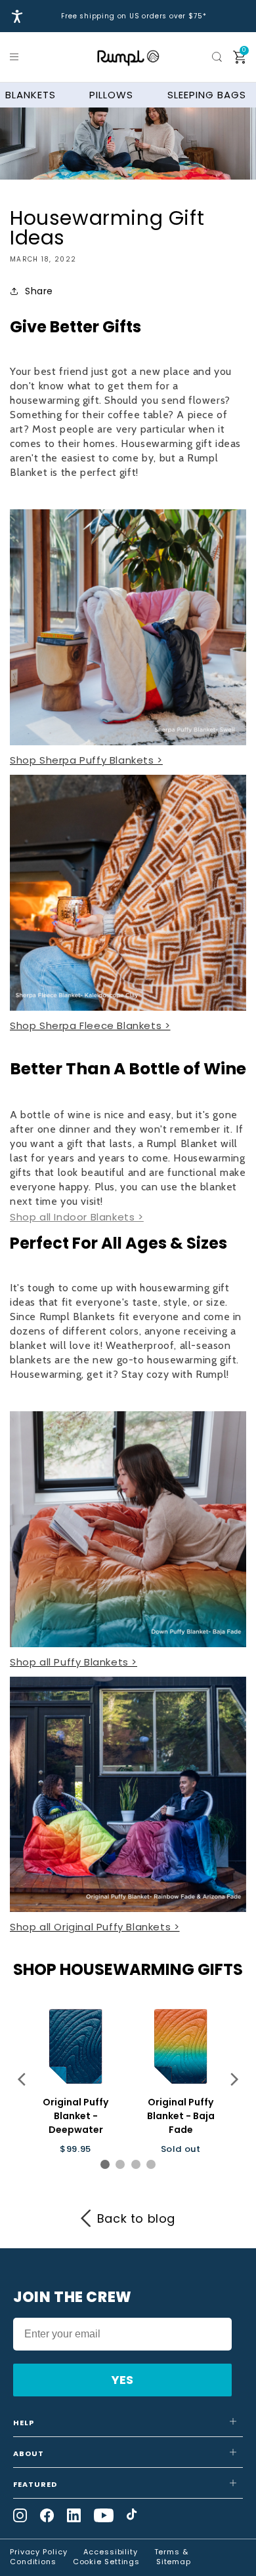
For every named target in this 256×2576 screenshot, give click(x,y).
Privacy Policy (39, 2552)
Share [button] (39, 291)
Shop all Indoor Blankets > (77, 1217)
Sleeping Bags (207, 95)
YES (122, 2380)
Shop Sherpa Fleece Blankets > (90, 1025)
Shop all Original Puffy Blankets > (95, 1927)
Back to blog (136, 2218)
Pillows (111, 95)
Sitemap (174, 2562)
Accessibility (111, 2552)
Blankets (31, 95)
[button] (16, 57)
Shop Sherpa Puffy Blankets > (86, 760)
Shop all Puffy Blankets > (74, 1662)
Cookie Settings (107, 2562)
